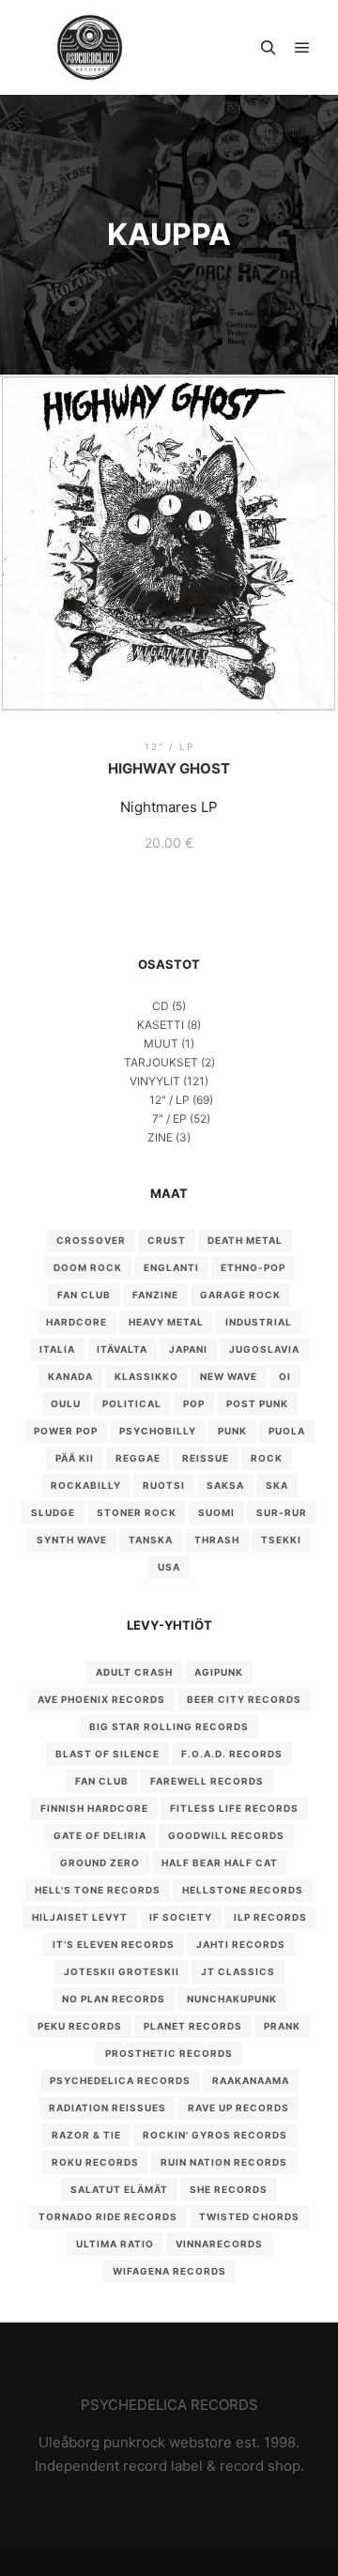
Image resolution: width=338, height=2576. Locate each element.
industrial (259, 1322)
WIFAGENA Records (169, 2271)
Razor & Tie (86, 2135)
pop (194, 1403)
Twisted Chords (249, 2216)
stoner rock (137, 1512)
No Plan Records (114, 1999)
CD (161, 1006)
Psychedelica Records (120, 2080)
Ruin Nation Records (224, 2162)
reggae (138, 1458)
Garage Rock (240, 1295)
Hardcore (77, 1322)
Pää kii (75, 1458)
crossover (91, 1240)
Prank (282, 2026)
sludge (53, 1512)
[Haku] (269, 48)
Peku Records (80, 2026)
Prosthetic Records (169, 2053)
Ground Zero (100, 1863)
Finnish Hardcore (94, 1808)
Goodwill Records (226, 1835)
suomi (216, 1512)
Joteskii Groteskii (122, 1971)
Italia (57, 1349)
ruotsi (164, 1485)
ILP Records (270, 1917)
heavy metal (166, 1322)
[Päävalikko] (302, 48)
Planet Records (193, 2026)
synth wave (72, 1540)
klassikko (146, 1376)
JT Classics (238, 1971)
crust (167, 1240)
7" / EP (169, 1119)
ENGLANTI (171, 1267)
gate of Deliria (100, 1835)
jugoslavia (264, 1349)
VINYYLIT (155, 1081)
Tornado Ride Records (108, 2216)
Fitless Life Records (234, 1808)
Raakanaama (251, 2080)
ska (277, 1485)
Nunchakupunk (232, 1999)
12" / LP (169, 1100)
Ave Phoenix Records (101, 1699)
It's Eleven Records (114, 1944)
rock (267, 1458)
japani (188, 1349)
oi (285, 1376)
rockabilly (86, 1485)
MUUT (161, 1043)
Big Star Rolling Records (169, 1726)
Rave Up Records (238, 2108)
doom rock (88, 1267)
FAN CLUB (84, 1295)
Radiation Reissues (108, 2108)
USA (169, 1567)
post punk (257, 1403)
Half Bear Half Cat (220, 1863)
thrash (217, 1540)
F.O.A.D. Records (232, 1754)
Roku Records (95, 2162)
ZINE (160, 1137)
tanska (151, 1540)
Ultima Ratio (115, 2244)
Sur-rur (282, 1512)
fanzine (155, 1295)
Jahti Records (241, 1944)
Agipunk (219, 1672)
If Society (181, 1917)
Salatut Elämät (119, 2189)
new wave (229, 1376)
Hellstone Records (243, 1890)
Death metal (245, 1240)
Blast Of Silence (108, 1754)
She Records (229, 2189)
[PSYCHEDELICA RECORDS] (90, 47)
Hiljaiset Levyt (80, 1917)
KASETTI (161, 1025)
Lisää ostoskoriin (169, 562)
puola (287, 1431)
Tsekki (281, 1540)
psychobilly (158, 1431)
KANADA (70, 1376)
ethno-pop (253, 1267)
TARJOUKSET (161, 1062)
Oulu (66, 1403)
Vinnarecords (219, 2244)
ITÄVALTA (122, 1349)
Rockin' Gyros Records (215, 2135)
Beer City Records (244, 1699)
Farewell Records (207, 1781)
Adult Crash (134, 1672)
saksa (225, 1485)
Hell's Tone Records (98, 1890)
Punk (232, 1431)
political (132, 1403)
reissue (206, 1458)
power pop (66, 1431)
